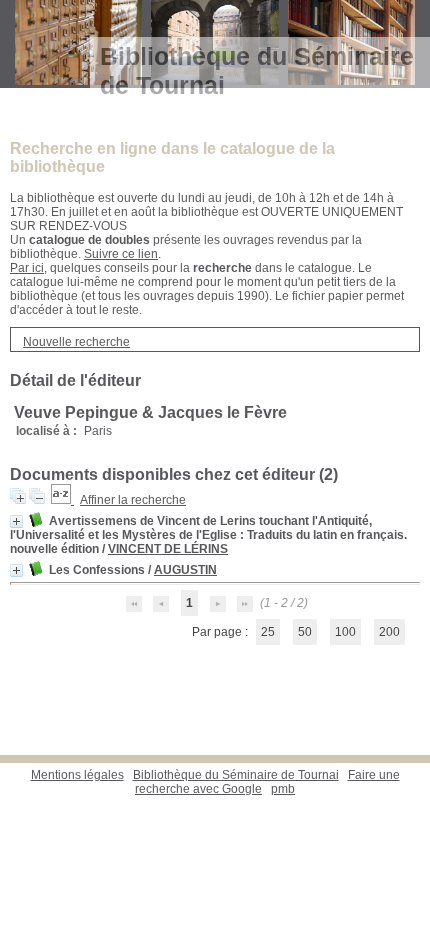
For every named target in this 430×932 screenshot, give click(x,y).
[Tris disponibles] (62, 500)
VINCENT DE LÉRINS (168, 549)
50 (305, 632)
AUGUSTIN (185, 570)
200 (389, 632)
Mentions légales (77, 775)
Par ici (27, 268)
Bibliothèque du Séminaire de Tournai (236, 775)
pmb (283, 789)
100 (345, 632)
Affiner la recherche (133, 500)
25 (268, 632)
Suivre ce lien (121, 254)
